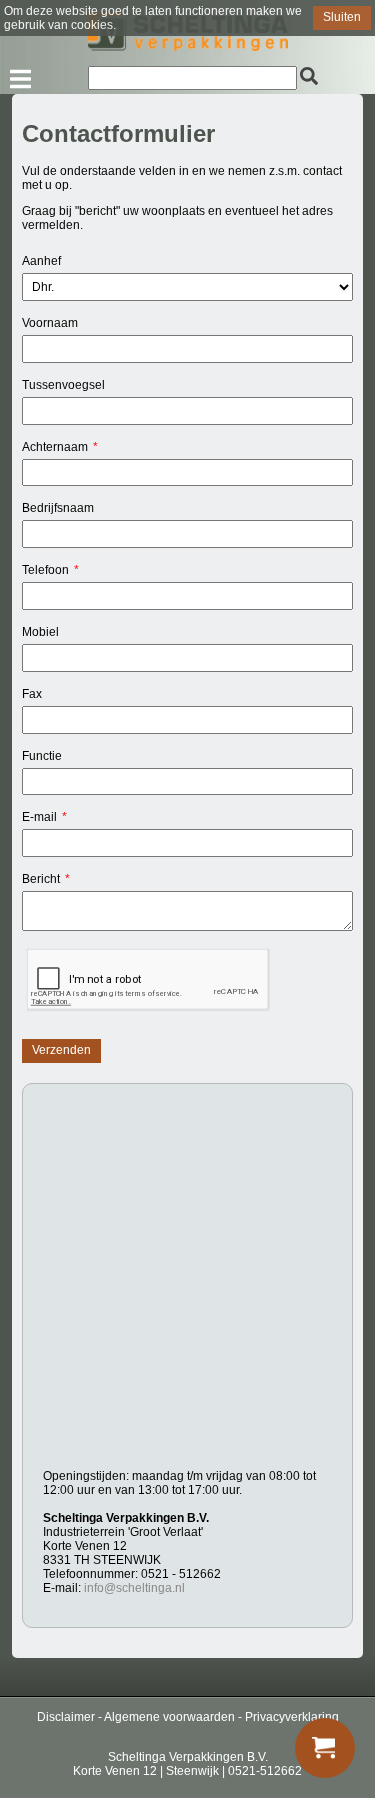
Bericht (41, 879)
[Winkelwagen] (325, 1747)
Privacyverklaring (292, 1717)
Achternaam (55, 447)
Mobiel (40, 632)
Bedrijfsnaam (58, 508)
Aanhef (41, 261)
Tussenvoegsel (63, 385)
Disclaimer (66, 1717)
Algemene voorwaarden (169, 1717)
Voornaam (50, 323)
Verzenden (61, 1050)
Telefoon (45, 570)
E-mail (39, 817)
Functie (42, 756)
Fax (32, 694)
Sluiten (342, 17)
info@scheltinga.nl (134, 1588)
